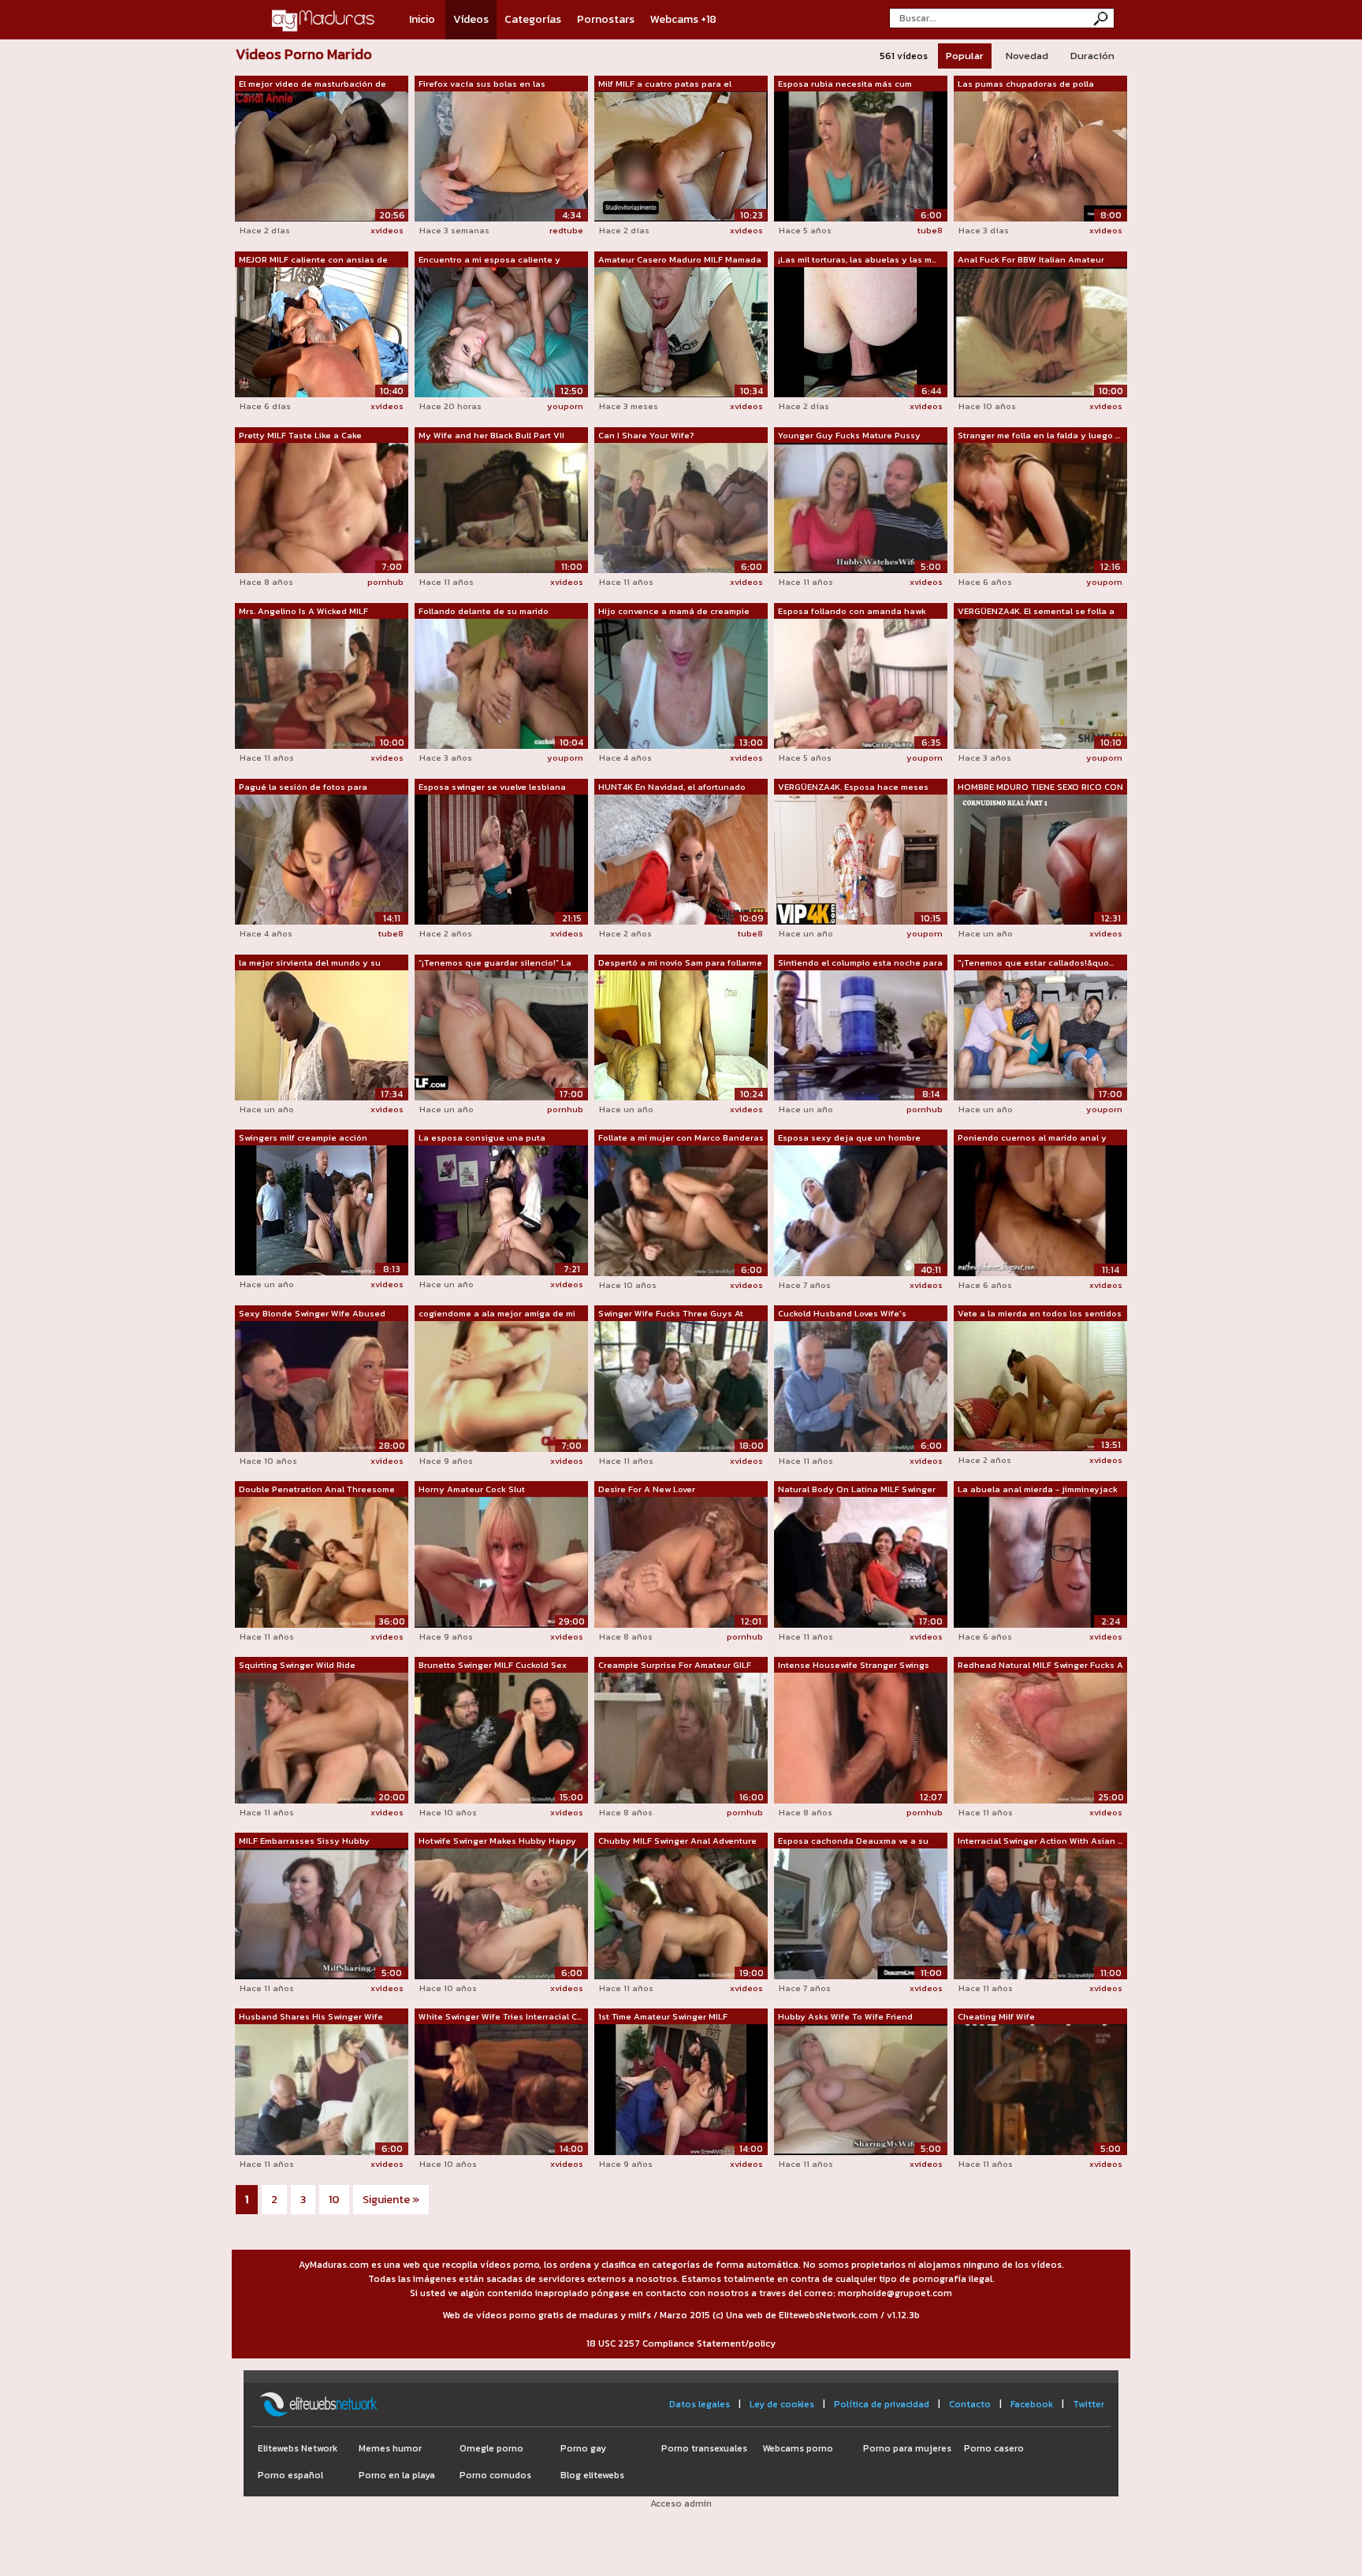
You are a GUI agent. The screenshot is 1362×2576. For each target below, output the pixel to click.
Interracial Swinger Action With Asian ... (1040, 1841)
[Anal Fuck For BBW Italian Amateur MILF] (1040, 331)
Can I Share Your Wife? (646, 435)
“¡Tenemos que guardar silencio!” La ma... (495, 963)
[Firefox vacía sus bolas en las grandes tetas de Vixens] (501, 155)
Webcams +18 (683, 19)
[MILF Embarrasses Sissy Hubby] (322, 1913)
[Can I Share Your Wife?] (681, 507)
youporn (565, 406)
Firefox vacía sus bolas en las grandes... (482, 84)
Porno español (290, 2475)
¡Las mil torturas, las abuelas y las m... (857, 259)
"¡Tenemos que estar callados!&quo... (1036, 962)
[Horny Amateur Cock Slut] (501, 1562)
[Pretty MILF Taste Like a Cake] (322, 507)
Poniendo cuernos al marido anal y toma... (1032, 1138)
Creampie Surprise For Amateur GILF (675, 1665)
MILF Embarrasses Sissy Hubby (304, 1841)
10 (334, 2200)
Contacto (970, 2404)
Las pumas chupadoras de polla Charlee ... (1026, 84)
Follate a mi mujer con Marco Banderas (681, 1137)
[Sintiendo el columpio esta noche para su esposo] (861, 1034)
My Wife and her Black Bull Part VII (491, 435)
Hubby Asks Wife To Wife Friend (845, 2016)
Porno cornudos (495, 2475)
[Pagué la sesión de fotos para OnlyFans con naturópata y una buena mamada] (322, 858)
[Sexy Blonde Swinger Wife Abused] (322, 1386)
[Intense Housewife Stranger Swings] (861, 1737)
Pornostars (606, 19)
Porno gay (583, 2448)
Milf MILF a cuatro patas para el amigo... (665, 84)
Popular (965, 56)
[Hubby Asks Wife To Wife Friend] (861, 2089)
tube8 (930, 230)
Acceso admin (681, 2503)
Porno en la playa (397, 2475)
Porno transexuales (704, 2448)
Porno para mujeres (907, 2448)
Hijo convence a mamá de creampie (674, 611)
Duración (1092, 56)
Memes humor (390, 2448)
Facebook (1032, 2404)
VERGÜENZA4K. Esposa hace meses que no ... (853, 787)
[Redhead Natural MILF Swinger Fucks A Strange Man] (1040, 1737)
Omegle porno (491, 2448)
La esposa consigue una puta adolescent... (482, 1138)
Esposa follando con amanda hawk (852, 611)
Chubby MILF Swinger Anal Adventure (677, 1841)
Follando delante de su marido (484, 611)
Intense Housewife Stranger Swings (854, 1665)
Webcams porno (798, 2448)
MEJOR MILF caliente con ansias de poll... (313, 260)
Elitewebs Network (298, 2448)
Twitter (1088, 2404)
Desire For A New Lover (647, 1489)
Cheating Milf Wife (996, 2016)
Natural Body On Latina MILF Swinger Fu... (857, 1490)
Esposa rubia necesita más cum (845, 84)
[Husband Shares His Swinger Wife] (322, 2089)
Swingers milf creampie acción (303, 1137)
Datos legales (700, 2404)
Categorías (533, 19)
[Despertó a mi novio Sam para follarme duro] (681, 1034)
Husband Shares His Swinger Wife (311, 2016)
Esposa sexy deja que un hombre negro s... (849, 1138)
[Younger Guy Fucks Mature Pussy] (861, 507)
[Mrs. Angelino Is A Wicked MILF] (322, 683)
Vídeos (471, 19)
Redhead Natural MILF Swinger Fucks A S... (1040, 1666)
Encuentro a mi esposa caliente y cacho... (489, 260)
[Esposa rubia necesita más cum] (861, 155)
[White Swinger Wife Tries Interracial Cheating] (501, 2089)
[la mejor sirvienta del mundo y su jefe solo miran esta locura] (322, 1034)
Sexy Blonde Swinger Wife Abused (312, 1313)
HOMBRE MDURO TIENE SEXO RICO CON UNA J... (1040, 787)
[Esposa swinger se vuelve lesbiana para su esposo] (501, 858)
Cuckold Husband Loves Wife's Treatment (842, 1314)
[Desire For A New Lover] (681, 1562)
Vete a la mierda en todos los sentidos (1040, 1313)
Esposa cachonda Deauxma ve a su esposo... (853, 1841)
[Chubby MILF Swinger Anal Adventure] (681, 1913)
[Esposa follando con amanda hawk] (861, 683)
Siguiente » (391, 2200)
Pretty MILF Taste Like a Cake (300, 435)
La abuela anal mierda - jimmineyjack (1038, 1489)
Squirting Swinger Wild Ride (297, 1665)
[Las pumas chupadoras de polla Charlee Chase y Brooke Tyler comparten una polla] (1040, 155)
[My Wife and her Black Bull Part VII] (501, 507)
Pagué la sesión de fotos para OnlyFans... (303, 787)
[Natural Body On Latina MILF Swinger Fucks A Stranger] (861, 1562)
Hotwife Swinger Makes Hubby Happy (497, 1841)
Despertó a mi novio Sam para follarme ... (680, 963)
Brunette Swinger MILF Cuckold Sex (493, 1665)
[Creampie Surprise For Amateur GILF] (681, 1737)
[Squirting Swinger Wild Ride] (322, 1737)
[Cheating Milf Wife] (1040, 2089)
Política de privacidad (882, 2404)
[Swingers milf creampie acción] (322, 1209)
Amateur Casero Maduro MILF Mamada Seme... (680, 260)
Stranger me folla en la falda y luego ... (1039, 435)
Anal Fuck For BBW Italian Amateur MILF (1031, 260)
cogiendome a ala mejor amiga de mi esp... (497, 1314)
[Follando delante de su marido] (501, 683)
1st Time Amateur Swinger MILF (663, 2016)
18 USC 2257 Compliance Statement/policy (681, 2343)
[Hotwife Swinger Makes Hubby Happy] (501, 1913)
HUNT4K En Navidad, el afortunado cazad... (672, 787)
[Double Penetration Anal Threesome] (322, 1562)
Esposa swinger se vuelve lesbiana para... (492, 787)
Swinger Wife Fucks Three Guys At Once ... (671, 1314)
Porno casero (994, 2448)
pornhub (385, 582)
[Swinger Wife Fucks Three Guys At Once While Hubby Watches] (681, 1386)
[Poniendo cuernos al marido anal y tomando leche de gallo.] (1040, 1210)
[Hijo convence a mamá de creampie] (681, 683)
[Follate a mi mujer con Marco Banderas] (681, 1210)
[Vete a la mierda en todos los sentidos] (1040, 1385)
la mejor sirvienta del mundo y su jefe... (310, 963)
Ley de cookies (782, 2404)
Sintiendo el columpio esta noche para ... (860, 963)
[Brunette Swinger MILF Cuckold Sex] (501, 1737)
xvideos (387, 230)
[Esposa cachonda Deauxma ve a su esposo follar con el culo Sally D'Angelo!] (861, 1913)
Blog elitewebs (592, 2475)
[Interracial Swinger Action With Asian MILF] (1040, 1913)
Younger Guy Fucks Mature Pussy (849, 435)
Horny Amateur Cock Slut (472, 1489)
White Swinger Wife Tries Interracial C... (500, 2016)
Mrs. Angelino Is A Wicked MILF (303, 611)
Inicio (422, 19)
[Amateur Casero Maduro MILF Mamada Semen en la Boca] (681, 331)
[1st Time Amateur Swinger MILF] (681, 2089)
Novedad (1027, 56)
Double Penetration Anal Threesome (317, 1489)
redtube (566, 230)
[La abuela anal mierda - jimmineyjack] (1040, 1562)
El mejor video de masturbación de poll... (313, 84)
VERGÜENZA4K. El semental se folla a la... (1036, 612)
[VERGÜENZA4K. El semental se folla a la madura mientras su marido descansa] (1040, 683)
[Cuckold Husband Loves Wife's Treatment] (861, 1386)
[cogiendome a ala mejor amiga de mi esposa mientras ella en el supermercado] (501, 1386)
